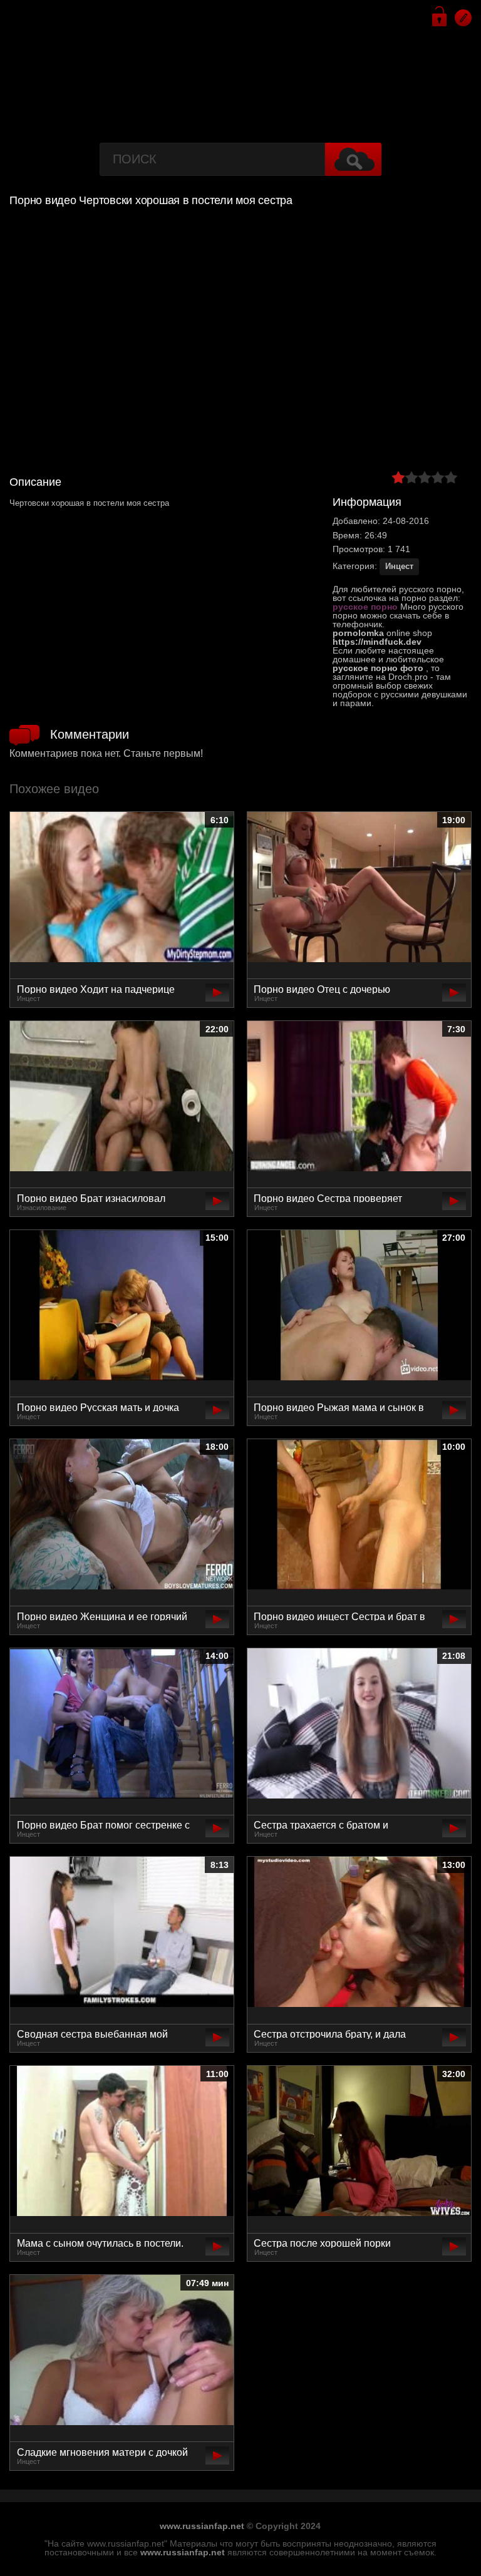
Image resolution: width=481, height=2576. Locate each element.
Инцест (399, 566)
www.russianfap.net (202, 2526)
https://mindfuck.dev (377, 642)
